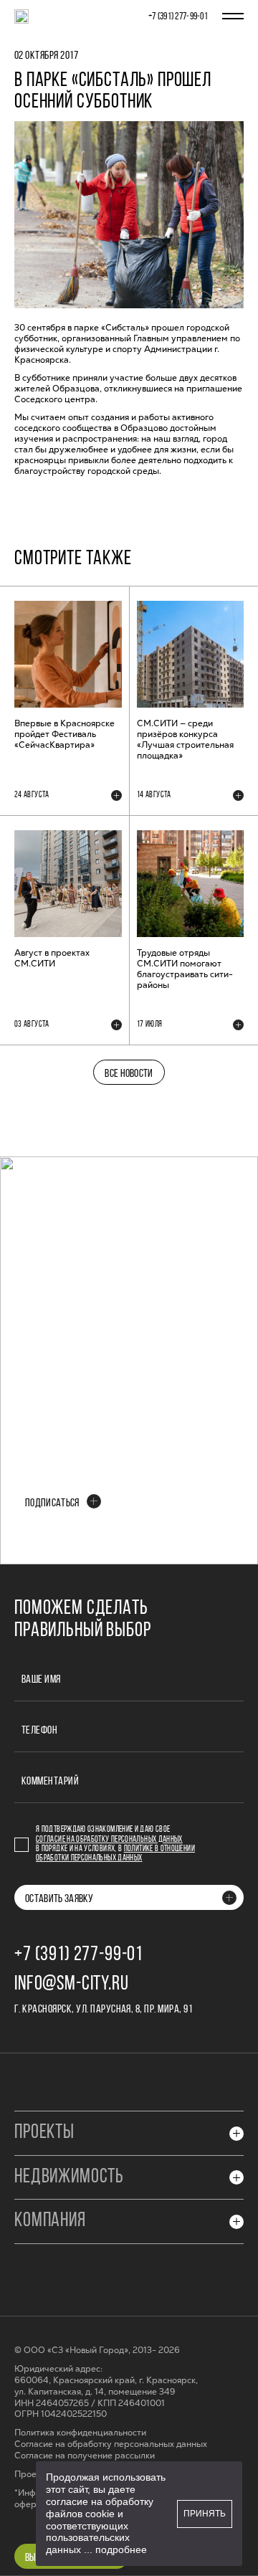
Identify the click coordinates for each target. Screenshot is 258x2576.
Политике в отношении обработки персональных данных (115, 1854)
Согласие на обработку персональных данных (109, 1840)
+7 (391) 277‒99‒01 (178, 17)
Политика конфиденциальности (80, 2433)
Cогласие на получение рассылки (85, 2456)
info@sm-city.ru (72, 1985)
